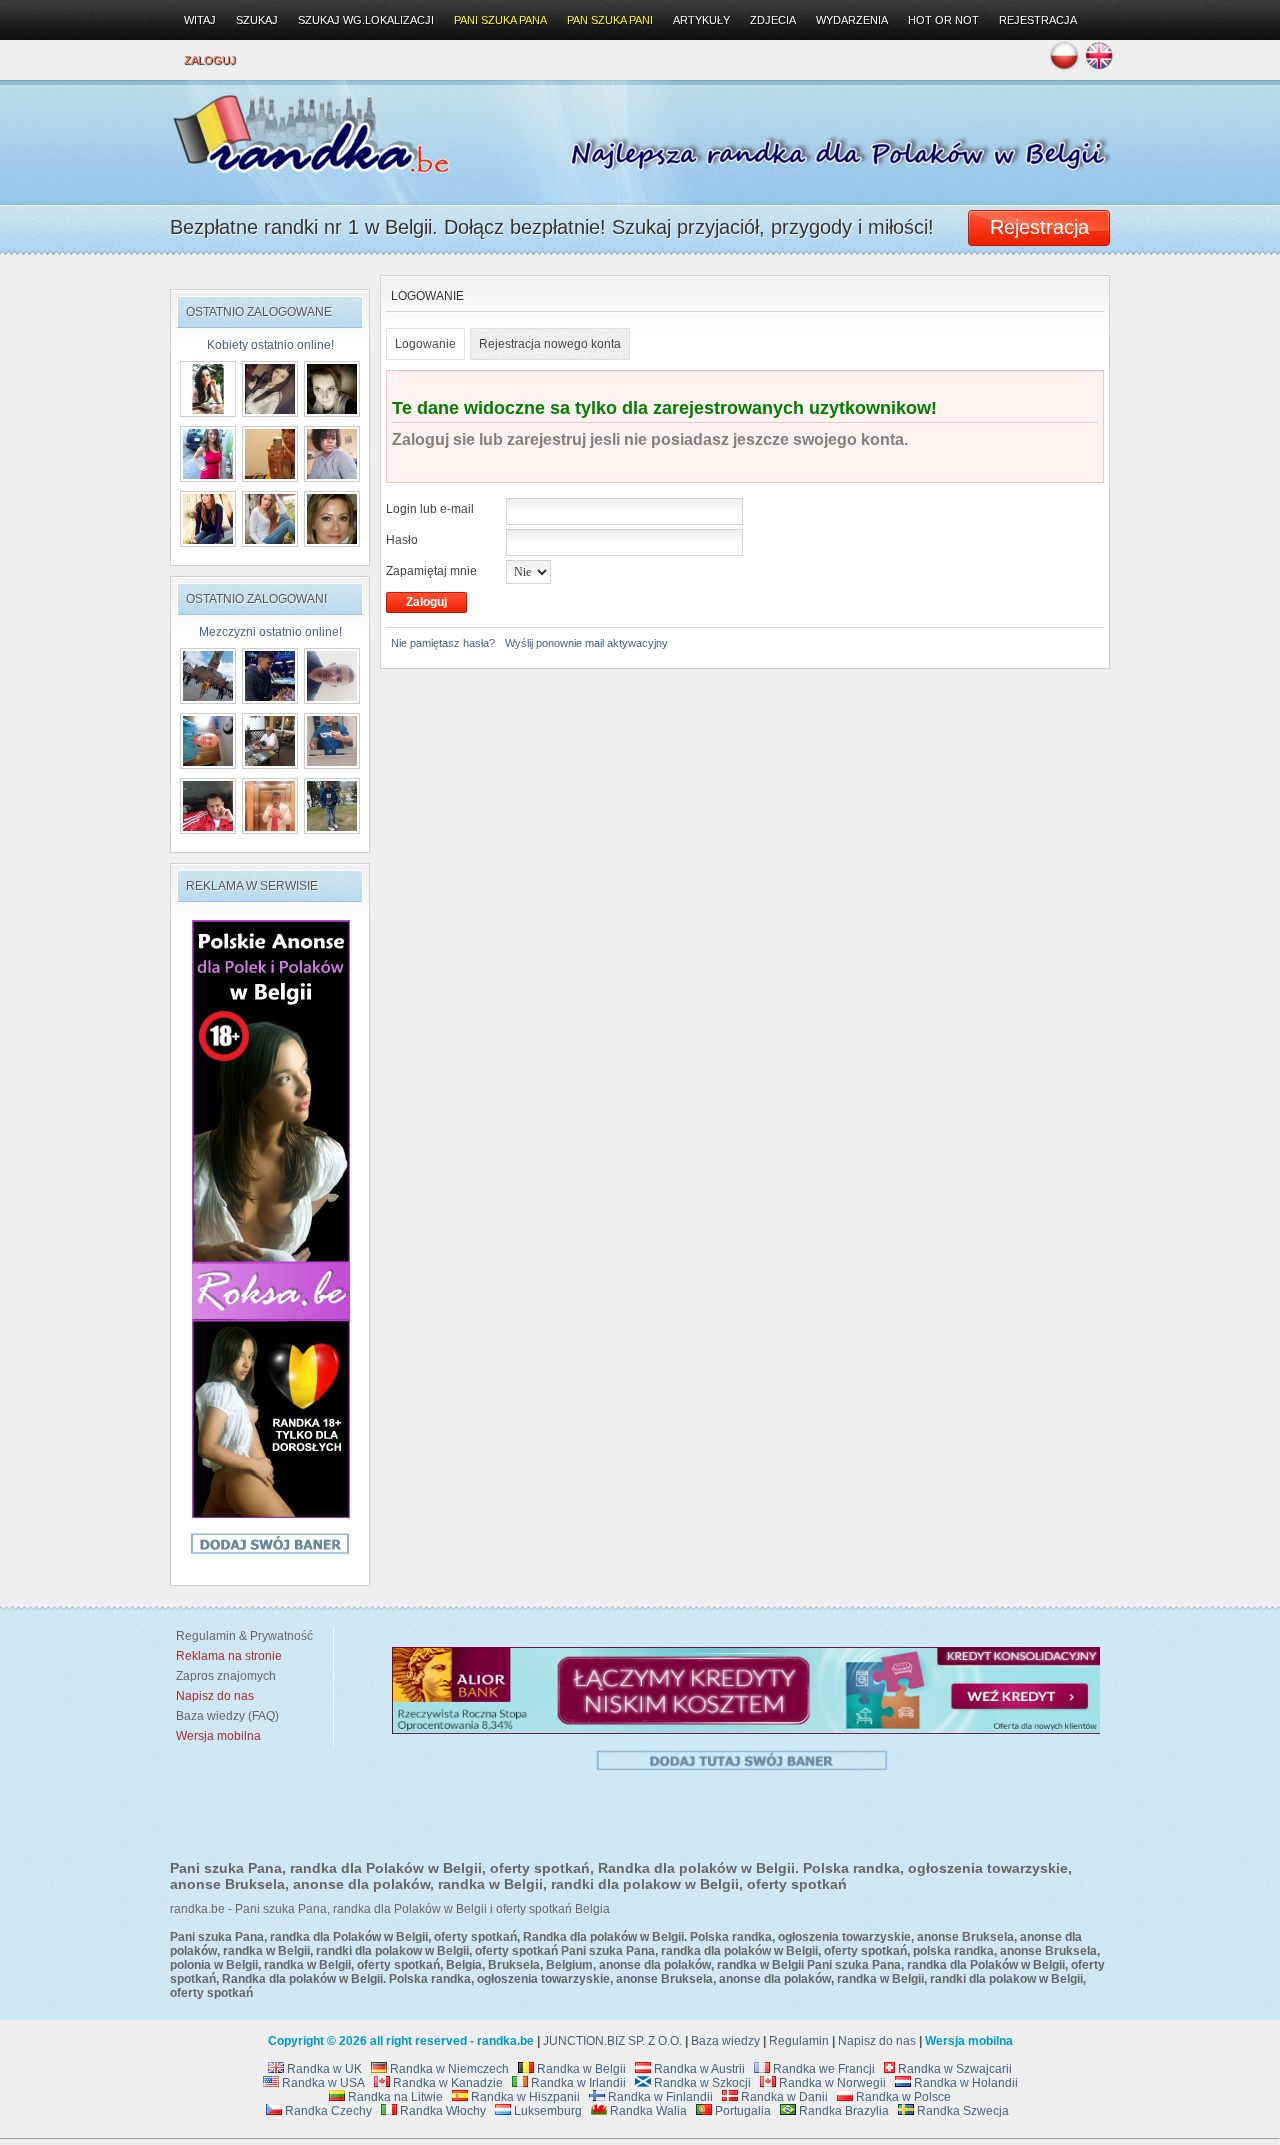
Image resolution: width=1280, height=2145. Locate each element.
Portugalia (741, 2111)
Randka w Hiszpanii (524, 2097)
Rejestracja (1038, 20)
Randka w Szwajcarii (953, 2069)
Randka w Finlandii (659, 2097)
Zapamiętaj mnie (431, 571)
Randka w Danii (783, 2097)
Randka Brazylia (842, 2111)
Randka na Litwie (394, 2097)
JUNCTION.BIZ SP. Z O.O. (612, 2041)
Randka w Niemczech (448, 2069)
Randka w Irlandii (577, 2083)
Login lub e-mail (430, 509)
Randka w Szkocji (701, 2083)
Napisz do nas (877, 2041)
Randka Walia (647, 2111)
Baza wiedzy (725, 2041)
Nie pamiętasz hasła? (443, 643)
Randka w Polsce (902, 2097)
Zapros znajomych (226, 1676)
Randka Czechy (327, 2111)
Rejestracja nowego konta (550, 344)
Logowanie (425, 344)
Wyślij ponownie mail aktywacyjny (586, 643)
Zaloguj (210, 60)
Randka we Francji (822, 2069)
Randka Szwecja (961, 2111)
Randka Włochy (441, 2111)
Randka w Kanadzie (446, 2083)
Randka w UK (323, 2069)
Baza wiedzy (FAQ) (224, 1716)
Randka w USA (322, 2083)
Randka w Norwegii (831, 2083)
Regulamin (799, 2041)
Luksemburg (546, 2111)
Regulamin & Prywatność (241, 1636)
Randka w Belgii (580, 2069)
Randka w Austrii (698, 2069)
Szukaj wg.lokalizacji (366, 20)
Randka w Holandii (964, 2083)
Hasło (402, 540)
